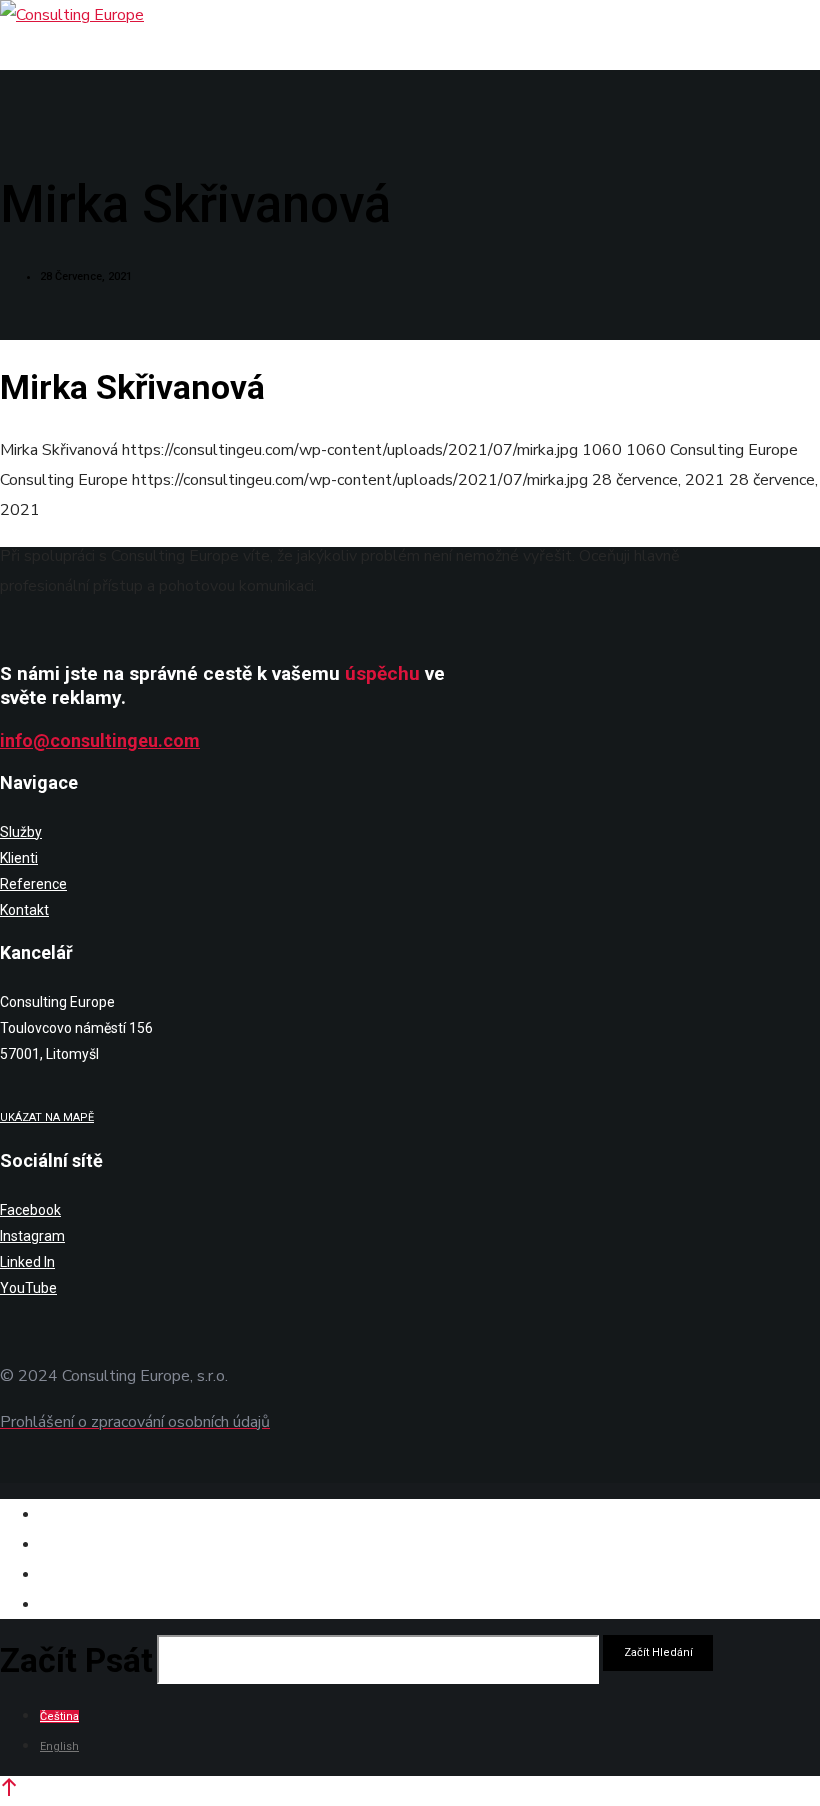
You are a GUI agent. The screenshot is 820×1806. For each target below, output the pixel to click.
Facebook (30, 1210)
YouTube (28, 1288)
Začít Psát (76, 1660)
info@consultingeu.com (100, 740)
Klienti (19, 858)
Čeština (59, 1716)
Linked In (27, 1262)
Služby (21, 832)
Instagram (32, 1236)
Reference (33, 884)
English (59, 1746)
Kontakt (24, 910)
